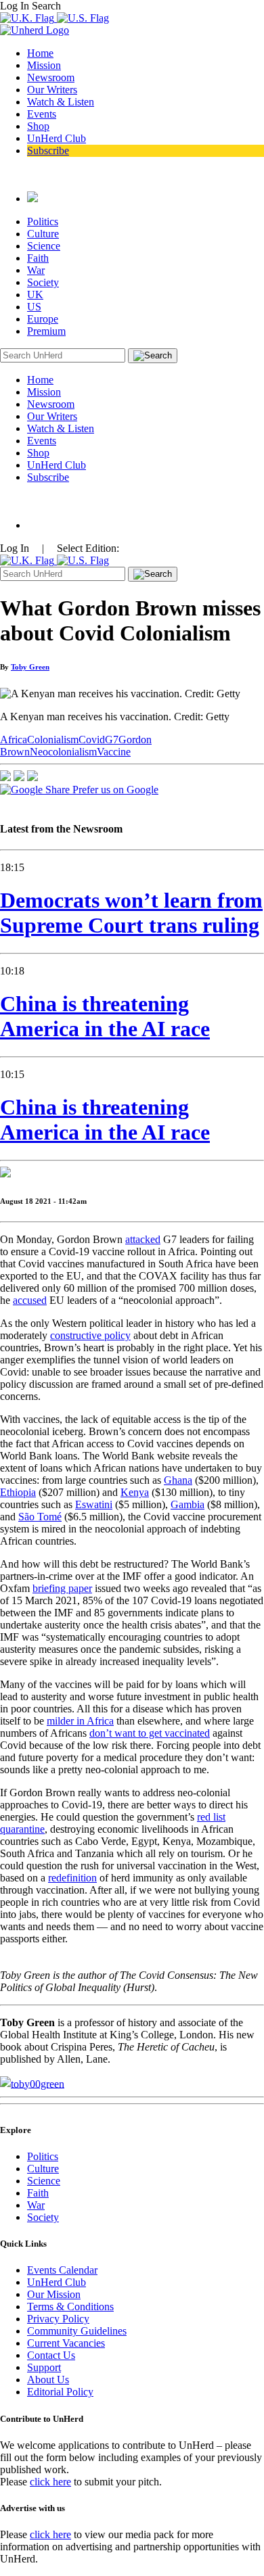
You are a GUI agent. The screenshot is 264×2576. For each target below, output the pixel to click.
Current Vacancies (66, 2343)
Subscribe (48, 150)
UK (35, 295)
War (36, 270)
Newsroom (51, 77)
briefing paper (62, 1588)
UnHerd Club (57, 138)
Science (44, 246)
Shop (38, 126)
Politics (43, 221)
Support (44, 2367)
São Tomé (40, 1517)
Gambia (188, 1504)
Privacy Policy (58, 2319)
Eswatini (94, 1504)
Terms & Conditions (70, 2306)
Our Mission (54, 2294)
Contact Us (51, 2355)
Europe (43, 319)
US (34, 307)
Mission (44, 65)
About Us (48, 2380)
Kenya (135, 1492)
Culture (43, 234)
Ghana (178, 1480)
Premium (46, 331)
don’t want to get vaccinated (150, 1733)
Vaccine (114, 752)
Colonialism (53, 740)
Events (42, 114)
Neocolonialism (63, 752)
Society (43, 282)
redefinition (72, 1878)
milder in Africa (80, 1721)
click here (50, 2482)
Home (40, 53)
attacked (143, 1239)
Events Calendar (62, 2270)
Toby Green (30, 667)
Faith (38, 258)
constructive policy (90, 1335)
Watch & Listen (61, 102)
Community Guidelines (77, 2331)
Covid (92, 740)
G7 (112, 740)
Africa (14, 740)
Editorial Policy (60, 2392)
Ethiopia (18, 1492)
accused (30, 1300)
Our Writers (52, 90)
